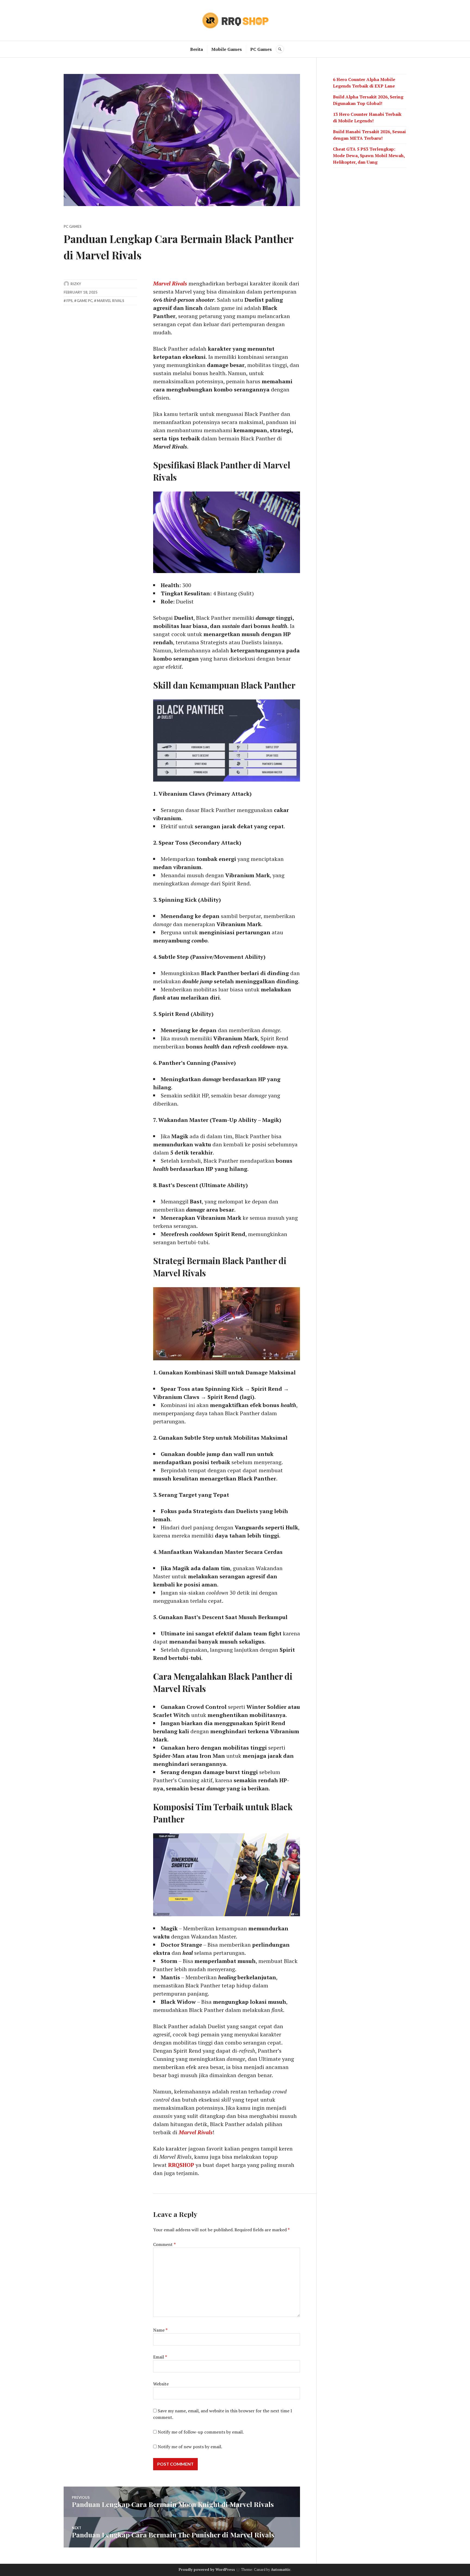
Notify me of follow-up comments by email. (201, 2432)
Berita (197, 49)
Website (161, 2384)
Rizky (76, 284)
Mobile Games (227, 49)
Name (160, 2330)
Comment (164, 2244)
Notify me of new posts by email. (190, 2447)
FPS (69, 301)
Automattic (281, 2569)
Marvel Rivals (111, 301)
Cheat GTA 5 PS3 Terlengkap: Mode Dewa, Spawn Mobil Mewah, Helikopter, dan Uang (369, 155)
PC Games (261, 49)
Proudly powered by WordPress (207, 2569)
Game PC (85, 301)
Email (160, 2357)
